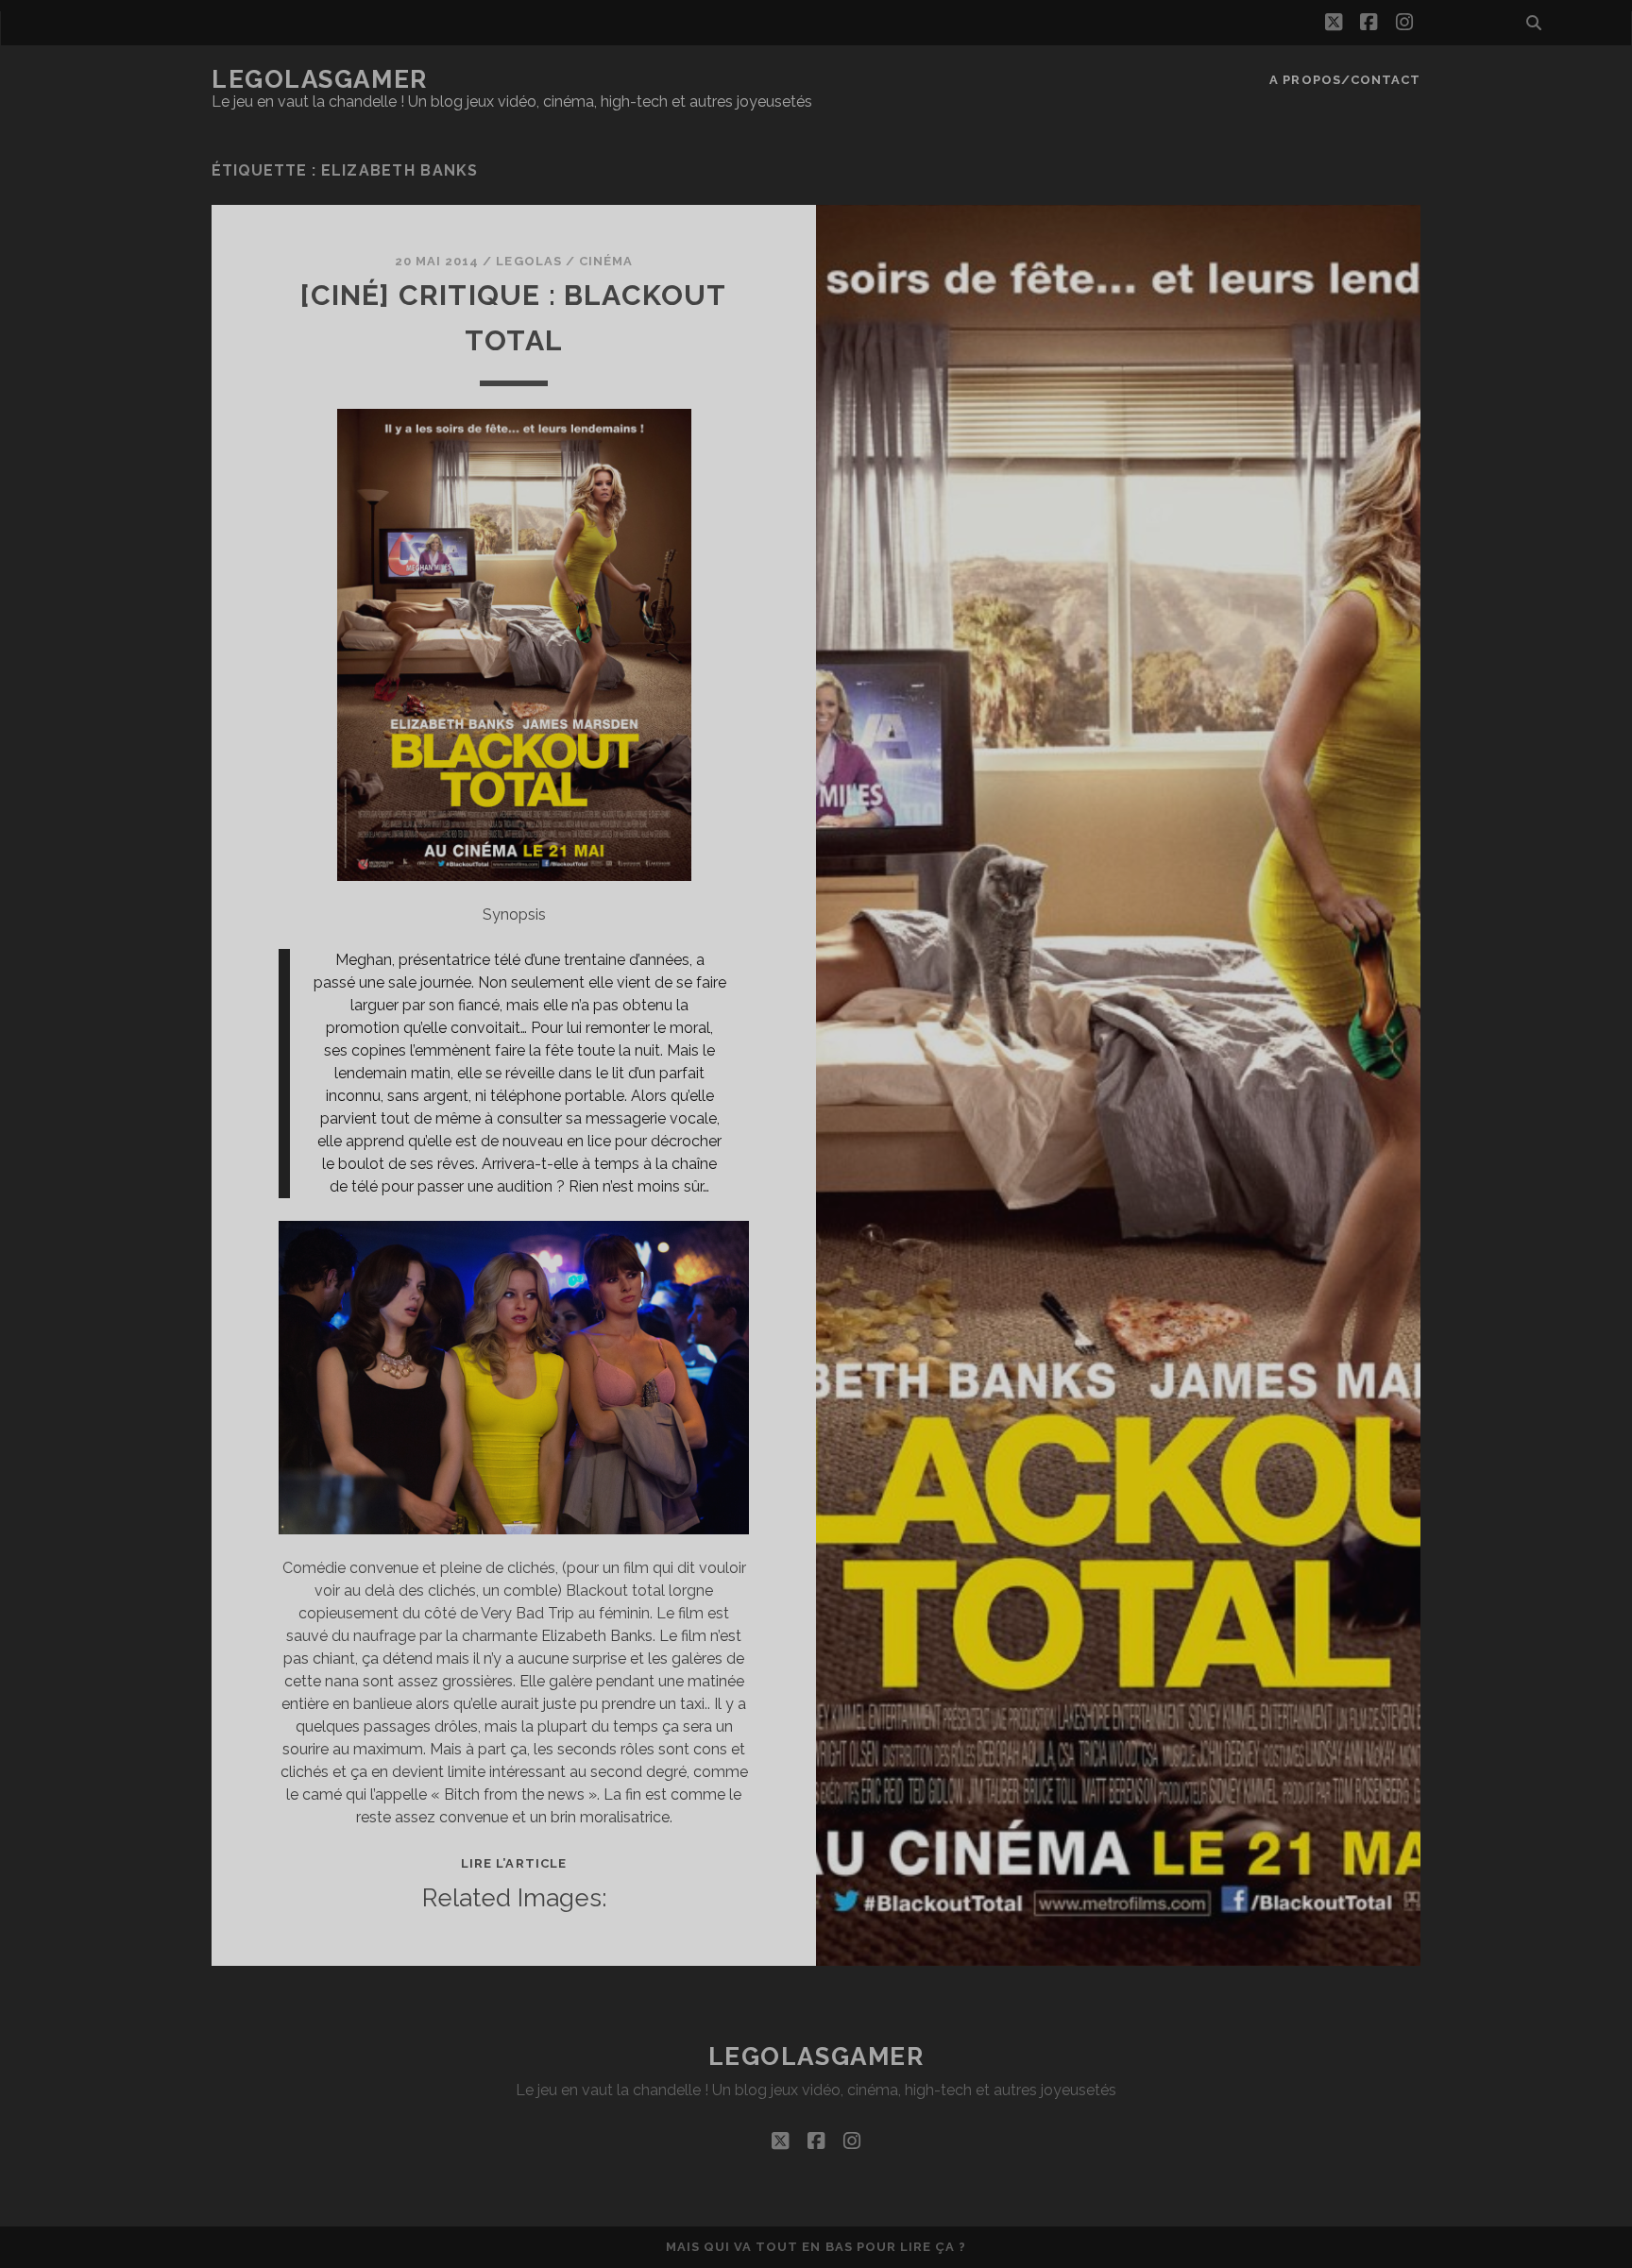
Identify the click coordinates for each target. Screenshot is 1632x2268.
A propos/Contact (1345, 80)
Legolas (528, 261)
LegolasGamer (320, 79)
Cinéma (606, 261)
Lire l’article (514, 1863)
